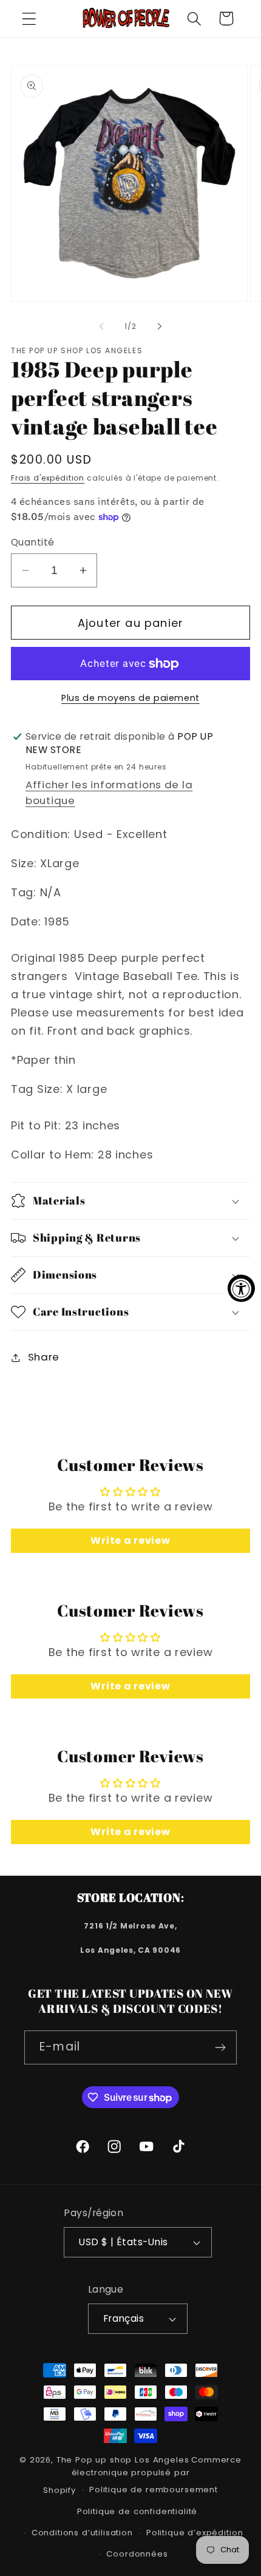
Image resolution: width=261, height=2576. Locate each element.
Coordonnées (137, 2554)
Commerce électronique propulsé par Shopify (142, 2475)
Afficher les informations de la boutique (109, 793)
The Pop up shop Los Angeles (123, 2460)
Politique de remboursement (154, 2490)
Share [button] (44, 1357)
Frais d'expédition (48, 478)
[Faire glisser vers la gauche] (101, 326)
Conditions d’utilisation (82, 2533)
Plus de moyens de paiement (130, 698)
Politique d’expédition (195, 2533)
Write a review (130, 1540)
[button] (29, 19)
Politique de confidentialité (137, 2511)
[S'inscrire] (220, 2047)
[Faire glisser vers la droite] (160, 326)
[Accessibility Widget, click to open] (241, 1288)
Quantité (33, 542)
